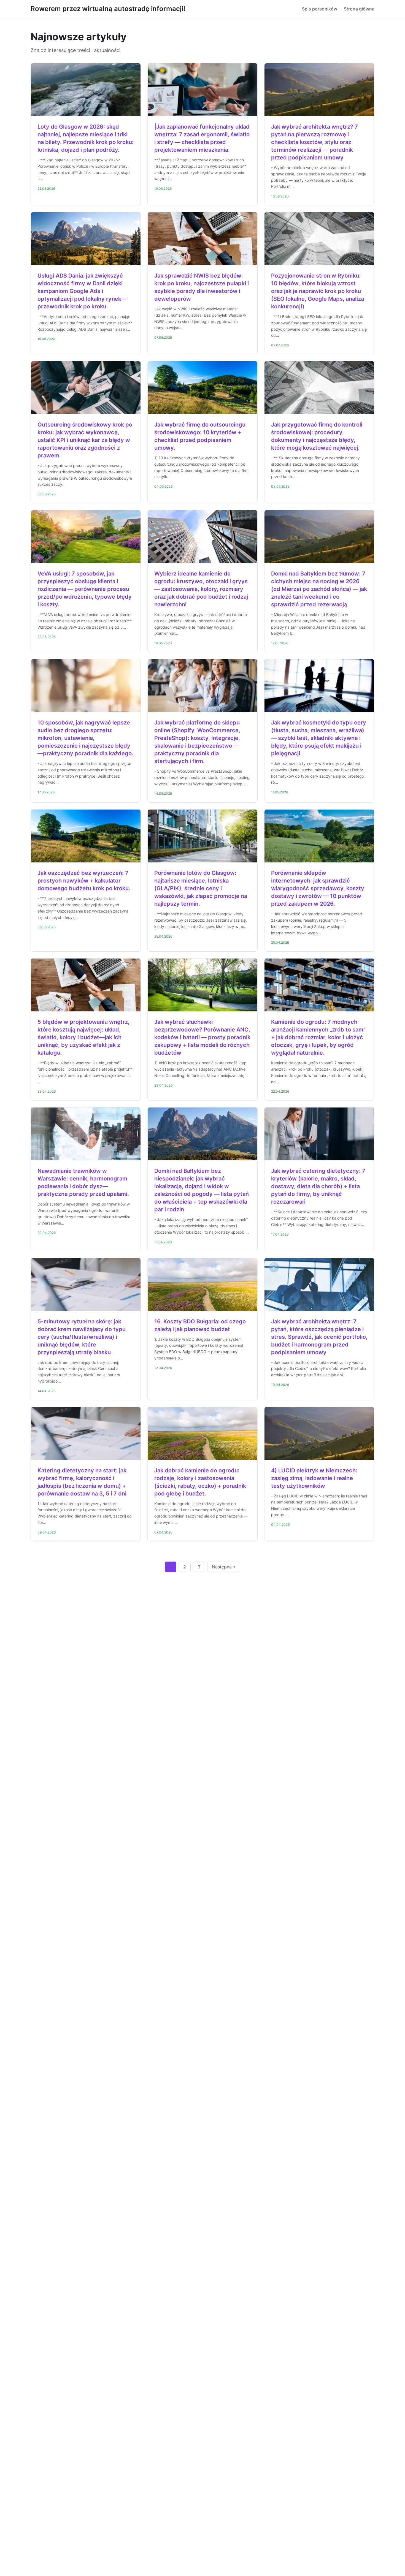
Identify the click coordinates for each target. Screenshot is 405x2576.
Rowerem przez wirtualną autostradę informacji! (108, 9)
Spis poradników (320, 9)
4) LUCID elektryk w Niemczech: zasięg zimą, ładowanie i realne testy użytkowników (314, 1478)
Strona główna (359, 9)
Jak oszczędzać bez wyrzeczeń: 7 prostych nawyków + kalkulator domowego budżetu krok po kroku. (84, 881)
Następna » (224, 1567)
